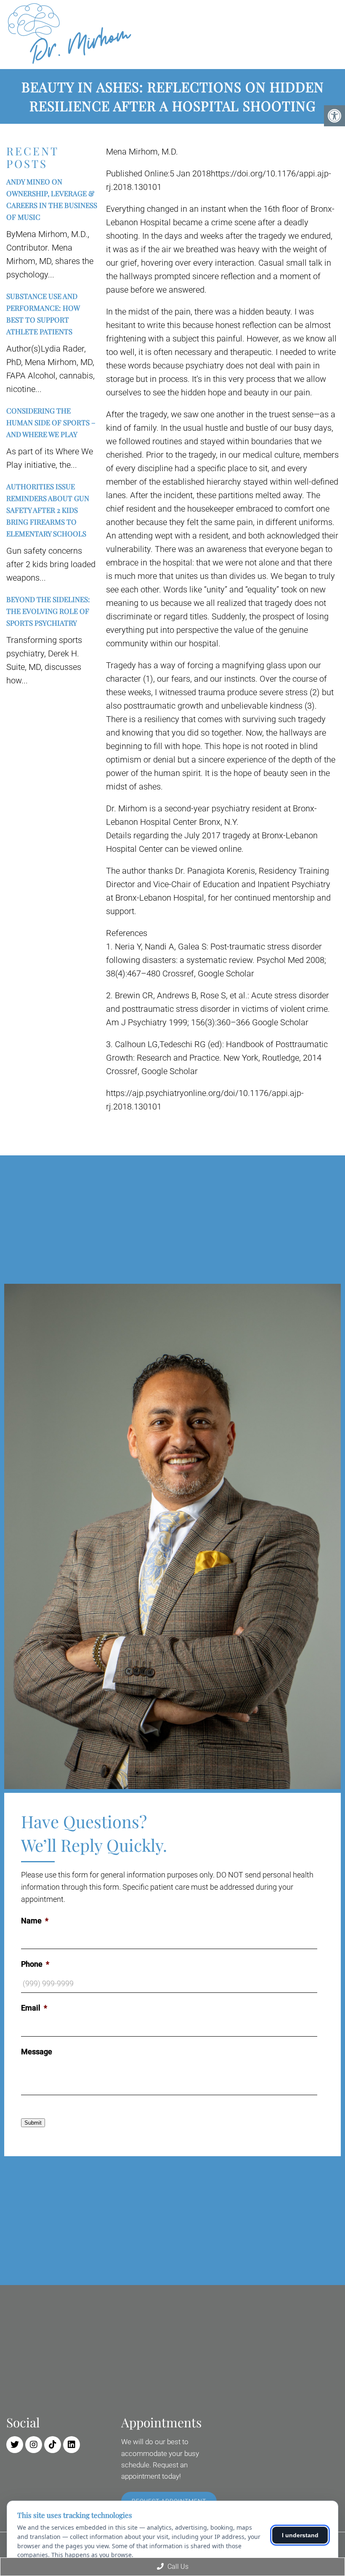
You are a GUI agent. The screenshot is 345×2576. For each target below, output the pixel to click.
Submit (33, 2123)
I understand (300, 2535)
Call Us (177, 2567)
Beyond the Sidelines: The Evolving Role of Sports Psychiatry (48, 611)
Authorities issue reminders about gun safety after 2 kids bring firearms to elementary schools (48, 510)
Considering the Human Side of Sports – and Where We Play (51, 422)
